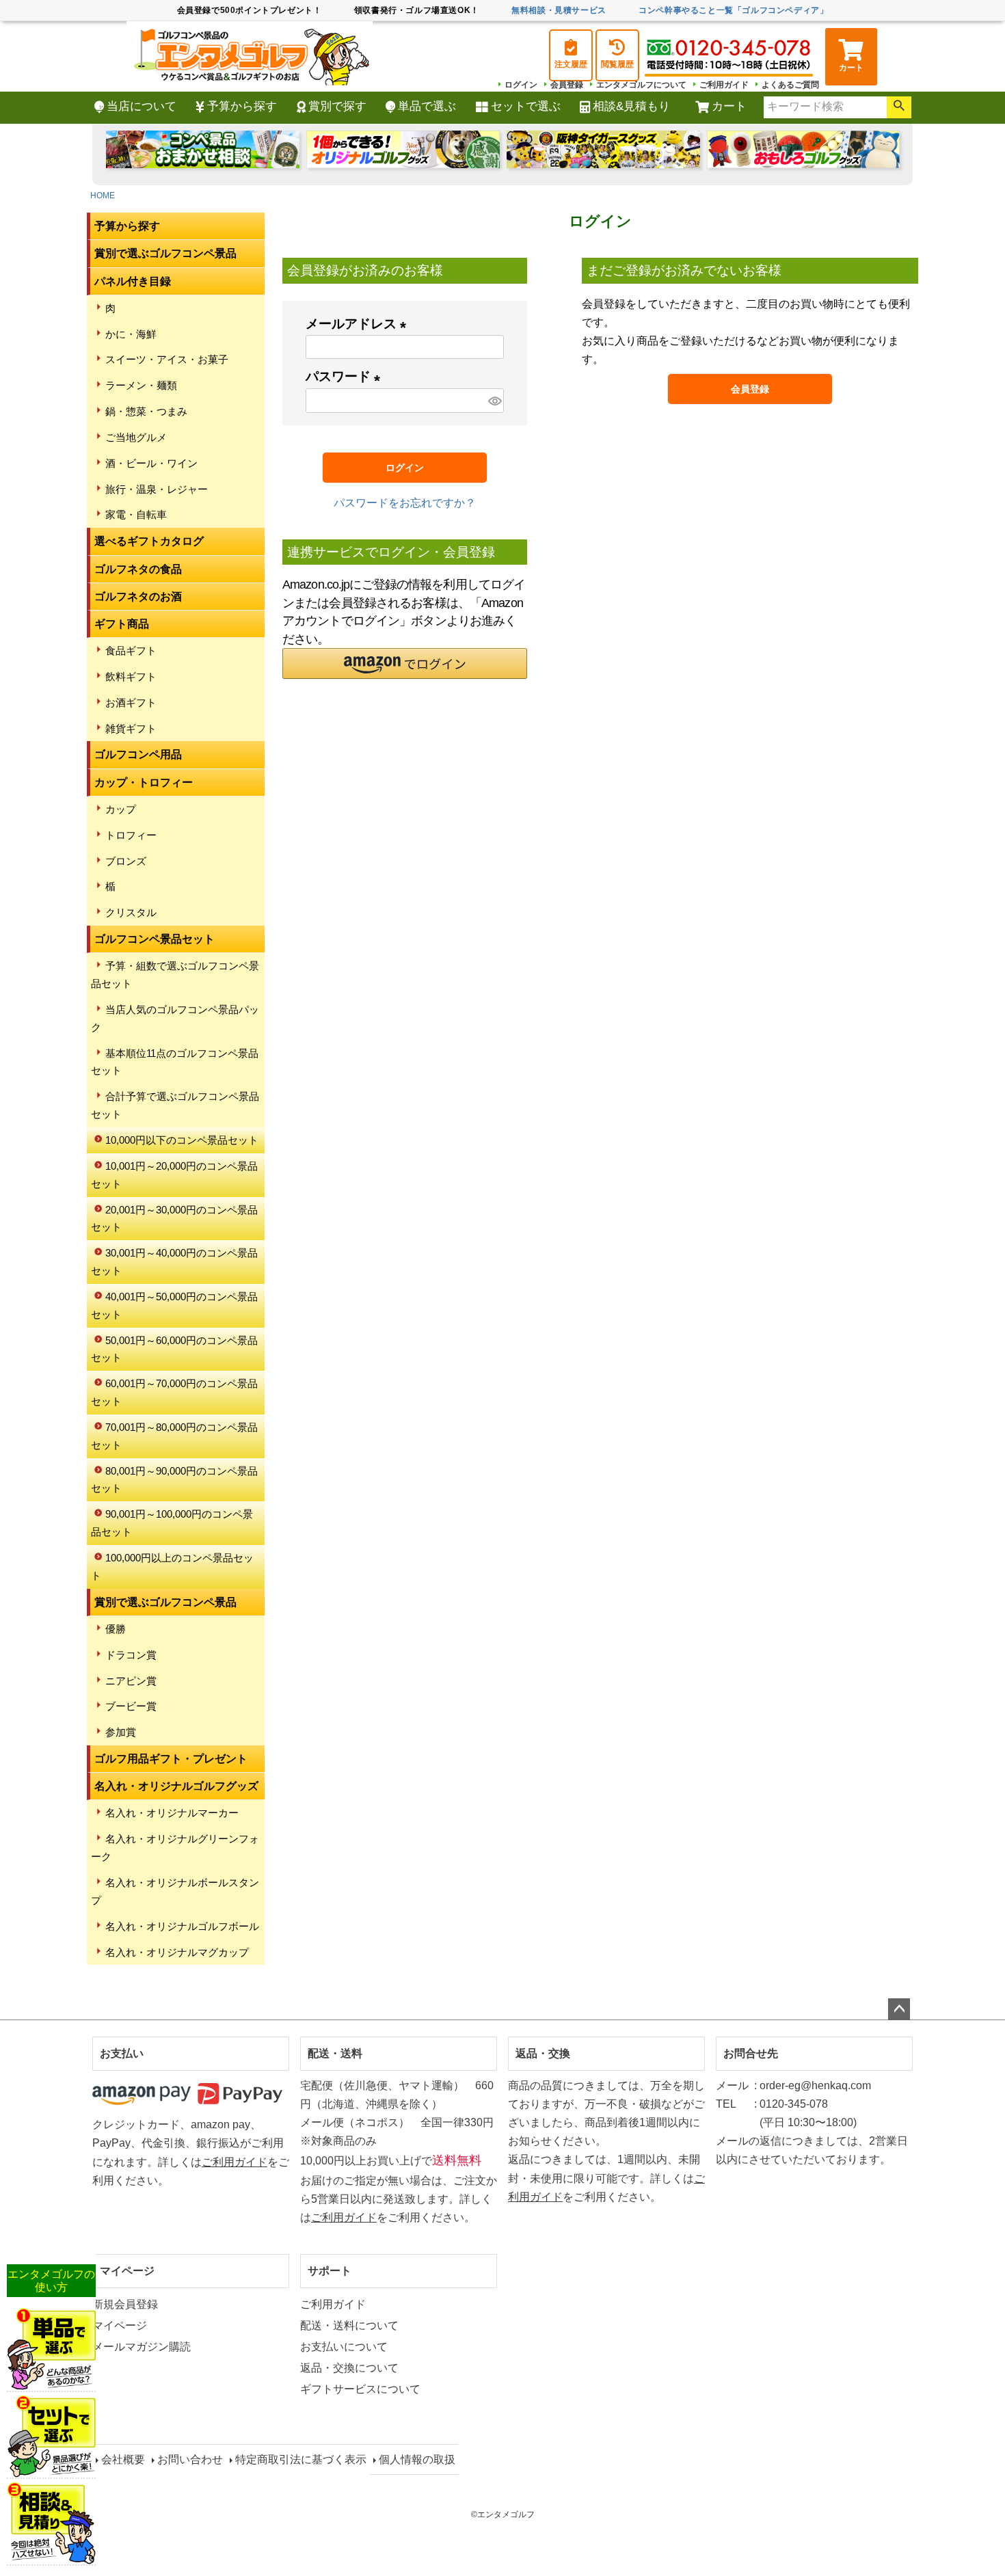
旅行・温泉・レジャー (157, 489)
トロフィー (131, 835)
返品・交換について (349, 2368)
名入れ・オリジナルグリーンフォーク (175, 1848)
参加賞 (121, 1732)
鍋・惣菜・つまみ (146, 411)
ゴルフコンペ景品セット (155, 939)
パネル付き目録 (133, 281)
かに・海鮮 (131, 334)
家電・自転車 (136, 514)
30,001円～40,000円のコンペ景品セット (174, 1262)
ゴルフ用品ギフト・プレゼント (171, 1759)
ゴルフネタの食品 (138, 569)
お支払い (122, 2053)
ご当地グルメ (136, 437)
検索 (899, 107)
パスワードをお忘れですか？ (405, 503)
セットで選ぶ (526, 106)
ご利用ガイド (724, 85)
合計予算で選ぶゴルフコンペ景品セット (175, 1105)
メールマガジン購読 (142, 2347)
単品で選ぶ (427, 106)
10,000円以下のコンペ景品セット (182, 1140)
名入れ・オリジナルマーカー (172, 1813)
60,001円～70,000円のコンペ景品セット (174, 1392)
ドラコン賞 (131, 1655)
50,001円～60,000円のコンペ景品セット (174, 1349)
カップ (121, 809)
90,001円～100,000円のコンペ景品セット (172, 1523)
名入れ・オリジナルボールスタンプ (175, 1891)
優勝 (116, 1629)
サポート (330, 2271)
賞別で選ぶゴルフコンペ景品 (165, 253)
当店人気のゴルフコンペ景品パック (175, 1018)
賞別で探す (337, 106)
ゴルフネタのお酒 (138, 596)
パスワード (346, 376)
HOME (103, 196)
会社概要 (123, 2459)
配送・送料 (335, 2053)
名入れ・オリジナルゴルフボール (182, 1926)
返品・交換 (543, 2053)
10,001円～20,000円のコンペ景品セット (174, 1175)
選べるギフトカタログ (149, 541)
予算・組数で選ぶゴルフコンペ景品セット (175, 975)
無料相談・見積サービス (559, 10)
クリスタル (131, 912)
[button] (405, 663)
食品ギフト (131, 650)
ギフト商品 (122, 624)
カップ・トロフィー (144, 782)
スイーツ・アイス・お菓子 (167, 359)
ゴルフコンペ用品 (138, 754)
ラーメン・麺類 (141, 385)
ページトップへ (899, 2009)
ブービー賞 (131, 1706)
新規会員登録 (125, 2304)
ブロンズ (126, 861)
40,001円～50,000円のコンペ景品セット (174, 1305)
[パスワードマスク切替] (494, 401)
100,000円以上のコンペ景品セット (172, 1567)
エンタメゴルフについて (641, 85)
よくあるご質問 (790, 85)
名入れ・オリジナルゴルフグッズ (176, 1786)
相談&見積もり (631, 106)
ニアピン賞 (131, 1681)
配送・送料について (349, 2325)
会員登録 (567, 85)
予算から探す (242, 106)
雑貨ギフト (131, 728)
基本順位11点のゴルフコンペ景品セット (175, 1062)
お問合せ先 (751, 2053)
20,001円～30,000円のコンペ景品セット (174, 1219)
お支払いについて (344, 2347)
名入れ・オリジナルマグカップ (177, 1952)
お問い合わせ (190, 2459)
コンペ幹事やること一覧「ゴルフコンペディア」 (733, 10)
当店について (142, 106)
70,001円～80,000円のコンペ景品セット (174, 1436)
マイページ (127, 2271)
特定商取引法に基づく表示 (301, 2459)
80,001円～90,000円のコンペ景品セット (174, 1480)
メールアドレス (359, 324)
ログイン (521, 85)
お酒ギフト (131, 702)
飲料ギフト (131, 676)
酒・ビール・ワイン (151, 463)
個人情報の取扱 (417, 2459)
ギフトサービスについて (360, 2389)
